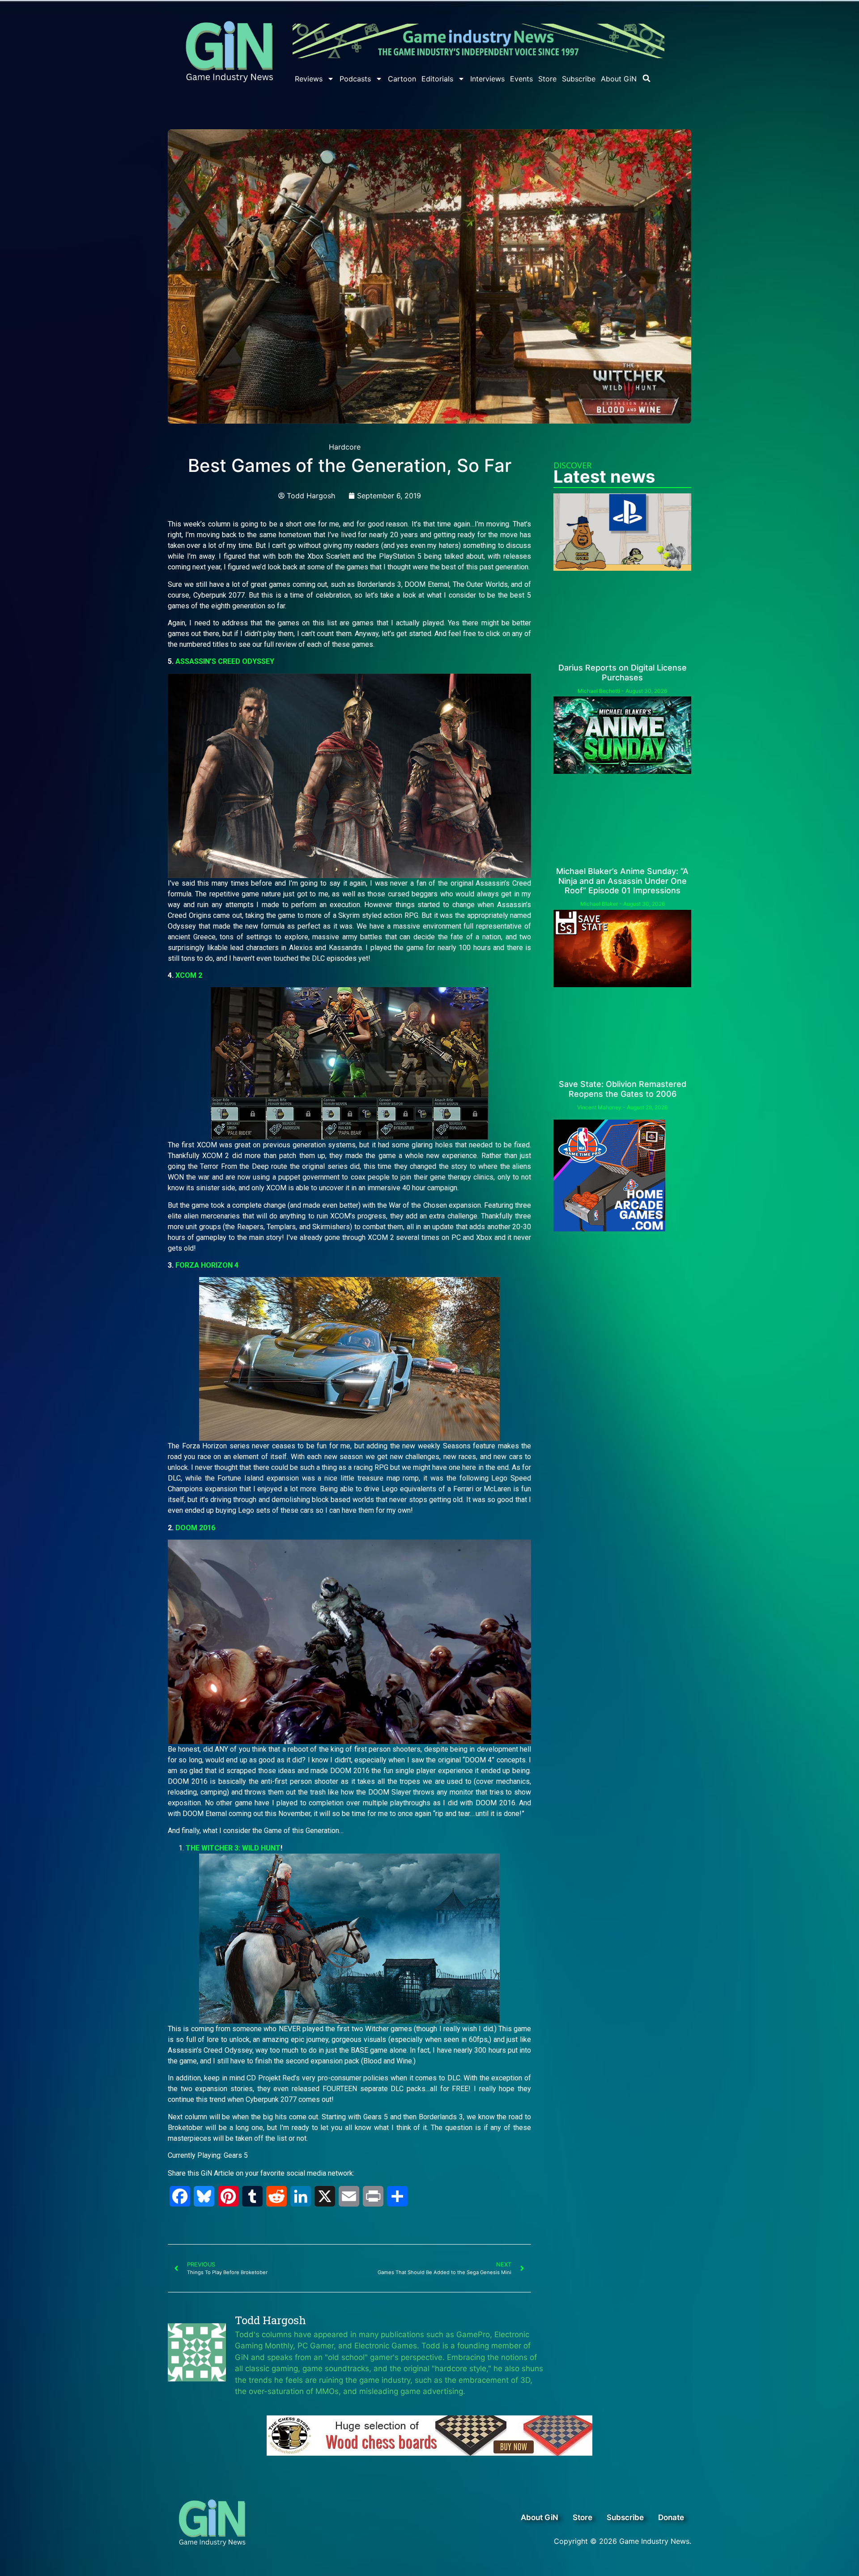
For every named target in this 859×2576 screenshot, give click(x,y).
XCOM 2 (189, 975)
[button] (646, 78)
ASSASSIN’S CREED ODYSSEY (225, 661)
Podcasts (355, 79)
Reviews (309, 79)
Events (521, 79)
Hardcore (345, 447)
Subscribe (579, 79)
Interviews (487, 79)
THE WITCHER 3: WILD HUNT (233, 1848)
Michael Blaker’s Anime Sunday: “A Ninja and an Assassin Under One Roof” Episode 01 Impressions (622, 881)
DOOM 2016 (195, 1528)
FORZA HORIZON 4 (207, 1265)
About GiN (619, 79)
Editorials (437, 79)
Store (547, 79)
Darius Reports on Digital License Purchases (623, 673)
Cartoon (402, 79)
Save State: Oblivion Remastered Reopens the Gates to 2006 (623, 1089)
